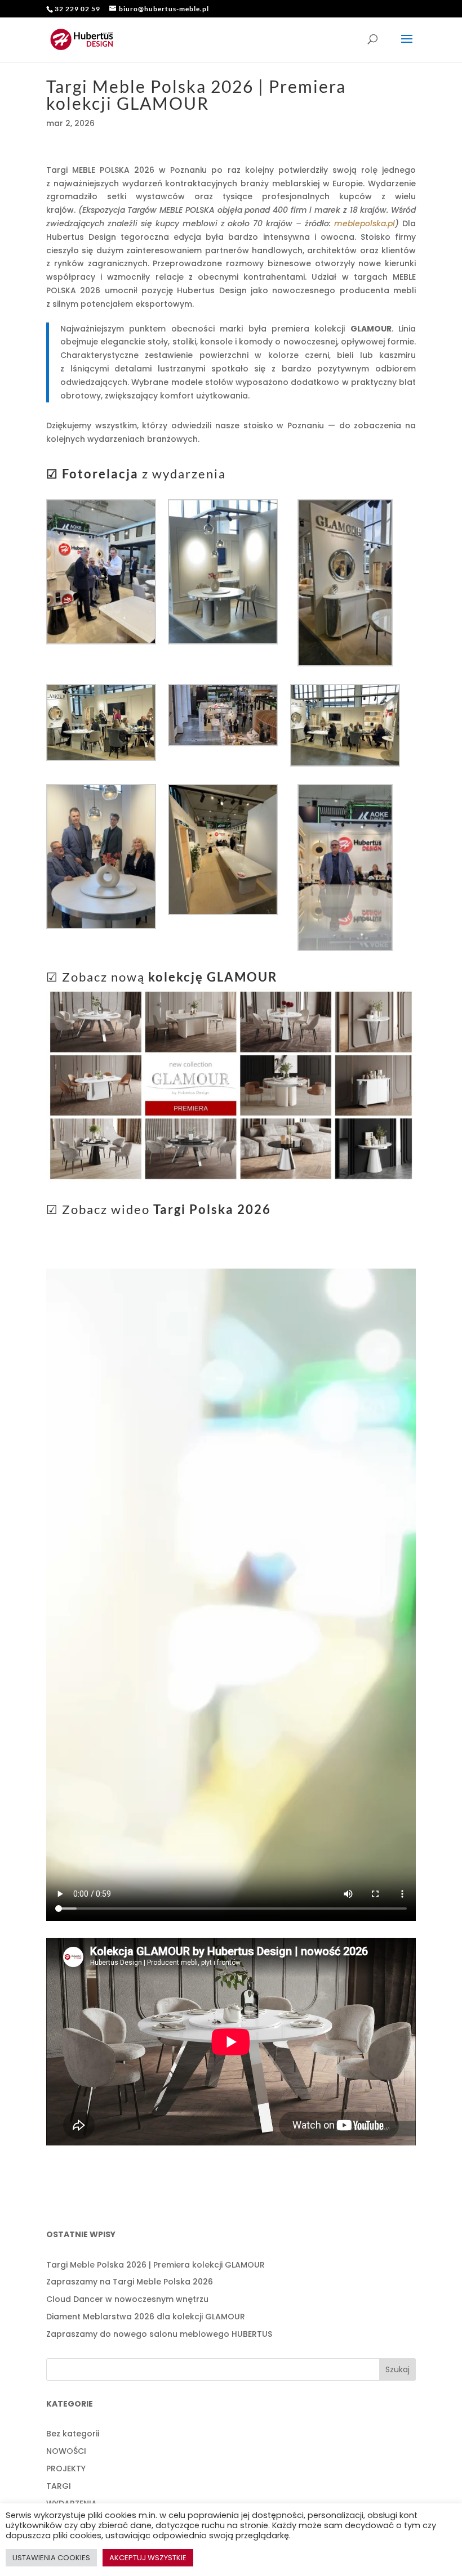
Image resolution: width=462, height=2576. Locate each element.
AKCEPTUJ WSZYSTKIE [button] (148, 2558)
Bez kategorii (73, 2434)
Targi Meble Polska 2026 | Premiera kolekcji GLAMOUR (156, 2265)
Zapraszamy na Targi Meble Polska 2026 (130, 2282)
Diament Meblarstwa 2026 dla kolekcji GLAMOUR (146, 2317)
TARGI (59, 2486)
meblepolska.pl (365, 223)
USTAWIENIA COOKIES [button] (51, 2558)
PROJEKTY (66, 2469)
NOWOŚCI (66, 2451)
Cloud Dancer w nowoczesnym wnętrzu (127, 2299)
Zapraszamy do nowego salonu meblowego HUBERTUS (159, 2334)
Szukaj (397, 2369)
